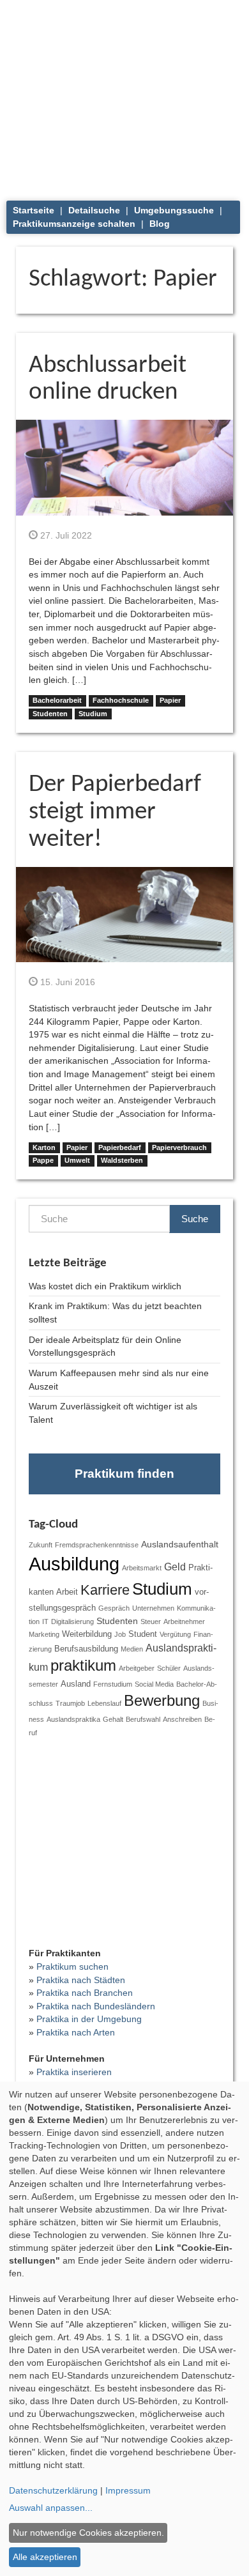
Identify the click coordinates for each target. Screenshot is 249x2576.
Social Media (154, 1684)
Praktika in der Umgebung (89, 2019)
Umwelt (77, 1160)
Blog (160, 224)
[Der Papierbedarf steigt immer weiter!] (124, 914)
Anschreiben (182, 1719)
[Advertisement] (124, 96)
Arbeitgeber (137, 1668)
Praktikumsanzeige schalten (74, 224)
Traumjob (70, 1703)
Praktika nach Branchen (85, 1993)
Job (120, 1634)
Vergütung (175, 1634)
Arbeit (67, 1592)
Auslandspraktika (73, 1719)
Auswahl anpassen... (51, 2508)
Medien (132, 1649)
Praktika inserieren (74, 2072)
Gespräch (114, 1608)
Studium (93, 714)
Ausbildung (74, 1564)
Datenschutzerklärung (53, 2490)
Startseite (34, 210)
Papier (170, 700)
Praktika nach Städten (81, 1980)
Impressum (128, 2490)
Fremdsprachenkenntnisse (97, 1545)
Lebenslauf (104, 1703)
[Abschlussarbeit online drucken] (124, 467)
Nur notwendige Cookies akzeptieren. (88, 2533)
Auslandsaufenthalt (180, 1544)
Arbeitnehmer (184, 1621)
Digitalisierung (72, 1621)
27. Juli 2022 (65, 535)
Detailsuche (94, 210)
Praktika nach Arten (76, 2032)
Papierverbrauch (179, 1147)
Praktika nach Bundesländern (96, 2006)
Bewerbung (162, 1701)
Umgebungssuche (174, 210)
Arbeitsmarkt (142, 1568)
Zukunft (41, 1545)
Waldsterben (122, 1160)
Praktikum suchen (72, 1966)
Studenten (50, 714)
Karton (44, 1147)
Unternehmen (153, 1608)
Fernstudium (113, 1684)
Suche (195, 1219)
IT (45, 1621)
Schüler (169, 1668)
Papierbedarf (120, 1147)
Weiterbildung (87, 1634)
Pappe (43, 1160)
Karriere (105, 1590)
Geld (175, 1567)
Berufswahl (143, 1719)
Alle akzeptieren (45, 2557)
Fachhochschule (121, 700)
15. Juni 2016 (66, 982)
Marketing (44, 1634)
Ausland (76, 1684)
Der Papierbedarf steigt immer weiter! (115, 812)
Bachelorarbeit (57, 700)
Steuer (151, 1621)
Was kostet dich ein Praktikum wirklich (105, 1286)
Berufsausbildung (86, 1649)
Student (143, 1634)
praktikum (83, 1666)
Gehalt (113, 1719)
